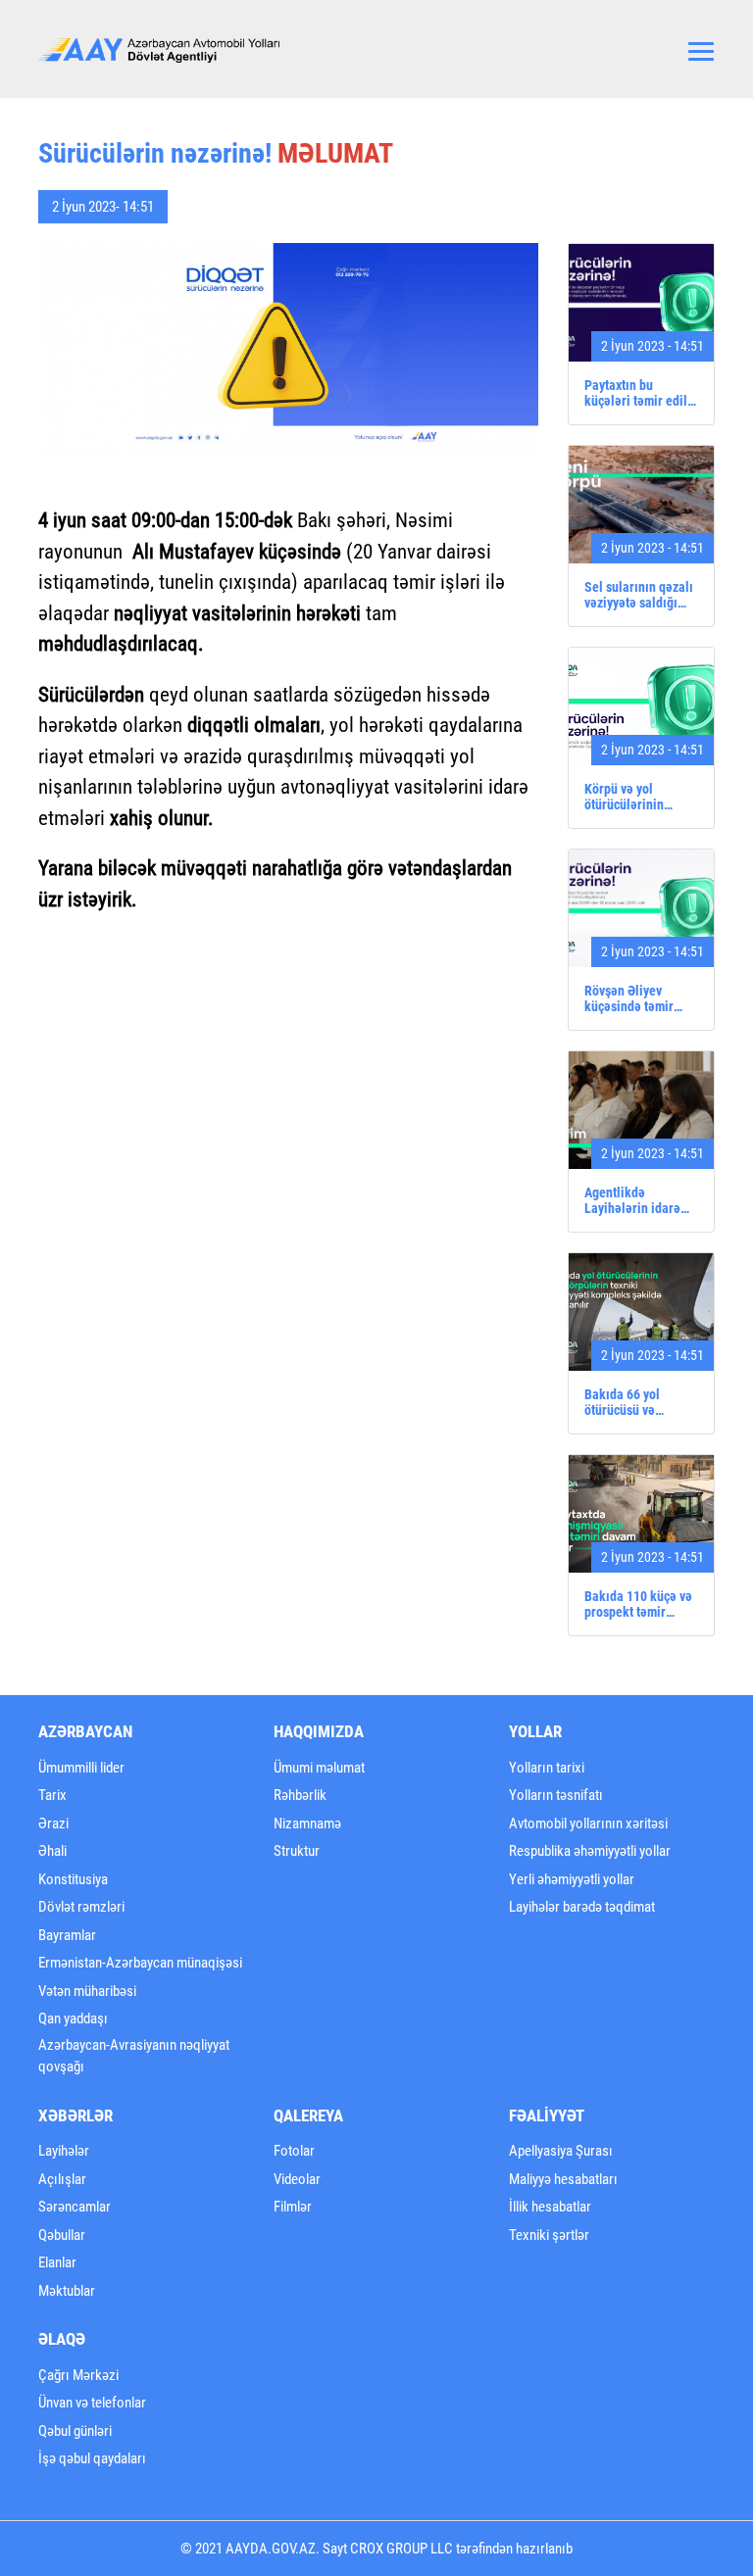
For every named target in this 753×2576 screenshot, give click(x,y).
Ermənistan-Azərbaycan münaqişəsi (140, 1963)
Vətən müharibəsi (87, 1991)
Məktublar (67, 2291)
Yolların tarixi (547, 1768)
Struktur (297, 1851)
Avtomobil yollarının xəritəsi (588, 1823)
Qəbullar (62, 2235)
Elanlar (57, 2262)
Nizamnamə (307, 1823)
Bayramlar (67, 1935)
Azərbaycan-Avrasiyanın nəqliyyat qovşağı (134, 2056)
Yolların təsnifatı (556, 1795)
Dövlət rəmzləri (81, 1907)
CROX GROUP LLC (402, 2549)
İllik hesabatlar (550, 2207)
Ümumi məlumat (319, 1768)
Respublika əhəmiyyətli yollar (590, 1851)
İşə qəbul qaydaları (92, 2458)
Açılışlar (62, 2179)
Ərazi (53, 1823)
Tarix (52, 1795)
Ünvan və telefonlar (92, 2403)
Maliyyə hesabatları (563, 2179)
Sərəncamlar (75, 2207)
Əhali (52, 1851)
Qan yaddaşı (73, 2018)
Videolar (297, 2179)
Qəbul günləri (75, 2431)
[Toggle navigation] (701, 49)
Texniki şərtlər (549, 2235)
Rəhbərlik (300, 1795)
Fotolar (294, 2151)
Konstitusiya (73, 1879)
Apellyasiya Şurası (561, 2151)
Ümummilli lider (81, 1768)
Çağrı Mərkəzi (78, 2375)
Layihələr (64, 2151)
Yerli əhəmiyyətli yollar (572, 1879)
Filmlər (293, 2207)
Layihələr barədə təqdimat (582, 1907)
